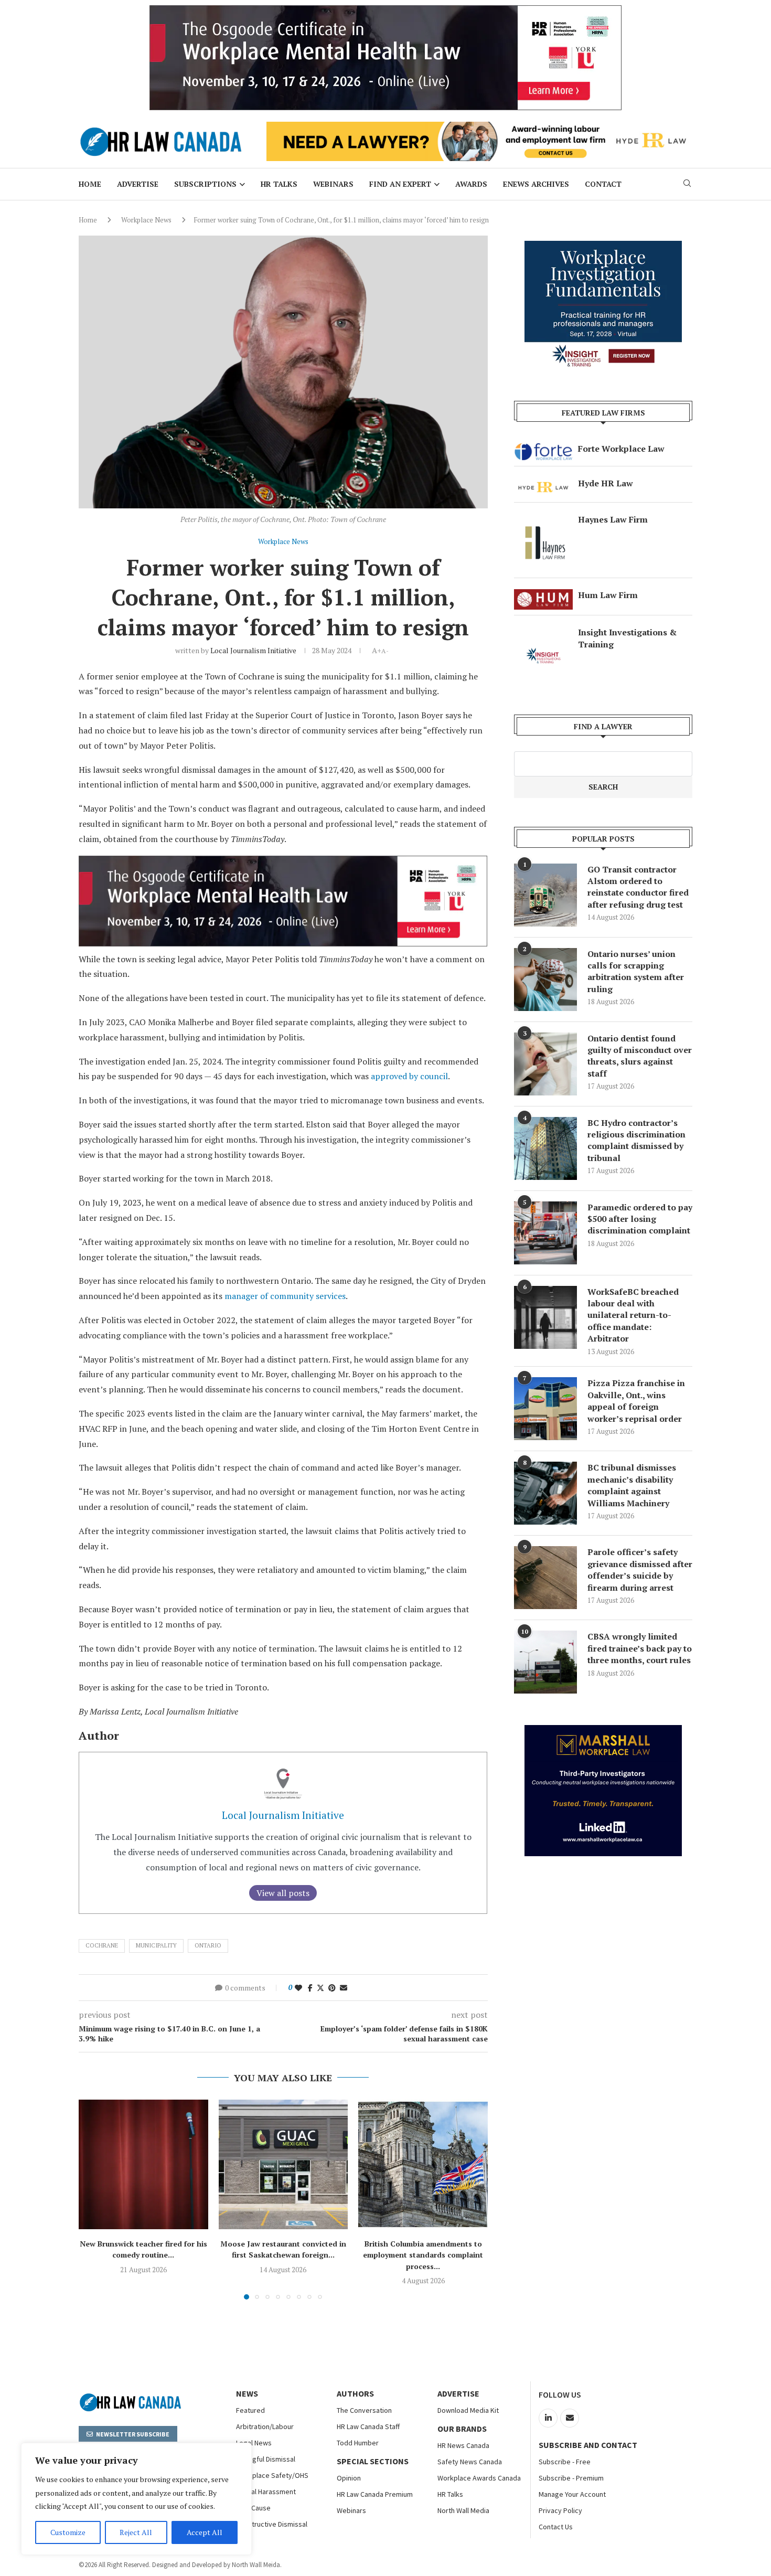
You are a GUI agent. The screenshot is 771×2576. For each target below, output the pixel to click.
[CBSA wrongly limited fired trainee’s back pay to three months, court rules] (545, 1662)
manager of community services (285, 1296)
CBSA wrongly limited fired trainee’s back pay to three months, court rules (640, 1648)
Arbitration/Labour (265, 2426)
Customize (68, 2532)
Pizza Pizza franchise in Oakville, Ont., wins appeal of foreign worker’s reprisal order (636, 1401)
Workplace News (146, 220)
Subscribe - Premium (571, 2478)
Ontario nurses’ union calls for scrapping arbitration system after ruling (636, 971)
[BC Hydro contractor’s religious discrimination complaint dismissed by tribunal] (545, 1148)
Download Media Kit (468, 2410)
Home (90, 184)
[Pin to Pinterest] (332, 1988)
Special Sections (373, 2461)
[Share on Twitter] (320, 1988)
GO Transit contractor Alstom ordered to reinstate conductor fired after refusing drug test (638, 887)
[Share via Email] (344, 1988)
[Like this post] (298, 1988)
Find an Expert (400, 184)
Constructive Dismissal (272, 2524)
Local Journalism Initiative (253, 650)
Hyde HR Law (606, 483)
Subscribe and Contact (588, 2445)
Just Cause (253, 2508)
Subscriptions (205, 184)
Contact (603, 184)
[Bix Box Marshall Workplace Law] (603, 1731)
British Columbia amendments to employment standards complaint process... (423, 2255)
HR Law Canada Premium (375, 2494)
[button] (93, 2199)
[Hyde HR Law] (479, 127)
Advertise (138, 184)
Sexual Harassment (266, 2492)
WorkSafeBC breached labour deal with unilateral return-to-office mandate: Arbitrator (633, 1315)
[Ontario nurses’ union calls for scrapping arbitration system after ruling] (545, 980)
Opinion (349, 2478)
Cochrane (102, 1945)
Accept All (205, 2532)
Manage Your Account (572, 2494)
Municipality (156, 1945)
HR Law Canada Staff (368, 2426)
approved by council (409, 1076)
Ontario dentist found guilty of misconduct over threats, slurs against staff (640, 1056)
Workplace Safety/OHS (272, 2475)
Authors (355, 2393)
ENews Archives (536, 184)
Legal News (254, 2443)
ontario (208, 1945)
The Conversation (364, 2410)
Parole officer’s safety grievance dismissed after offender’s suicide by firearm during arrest (640, 1569)
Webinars (333, 184)
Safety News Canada (470, 2462)
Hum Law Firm (608, 595)
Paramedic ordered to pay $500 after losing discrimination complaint (640, 1219)
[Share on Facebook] (310, 1988)
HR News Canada (463, 2445)
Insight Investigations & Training (627, 638)
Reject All (136, 2532)
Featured (250, 2410)
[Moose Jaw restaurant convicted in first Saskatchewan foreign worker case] (283, 2164)
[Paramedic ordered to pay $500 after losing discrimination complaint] (545, 1233)
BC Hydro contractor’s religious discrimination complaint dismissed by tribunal (636, 1140)
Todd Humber (358, 2443)
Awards (471, 184)
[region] (136, 2499)
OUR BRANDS (462, 2429)
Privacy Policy (560, 2510)
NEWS (247, 2393)
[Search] (687, 184)
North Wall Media (463, 2510)
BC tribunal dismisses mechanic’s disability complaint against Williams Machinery (632, 1485)
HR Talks (279, 184)
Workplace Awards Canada (479, 2478)
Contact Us (556, 2527)
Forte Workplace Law (621, 449)
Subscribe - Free (565, 2462)
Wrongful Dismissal (266, 2459)
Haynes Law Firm (613, 519)
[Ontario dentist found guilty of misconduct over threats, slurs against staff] (545, 1064)
